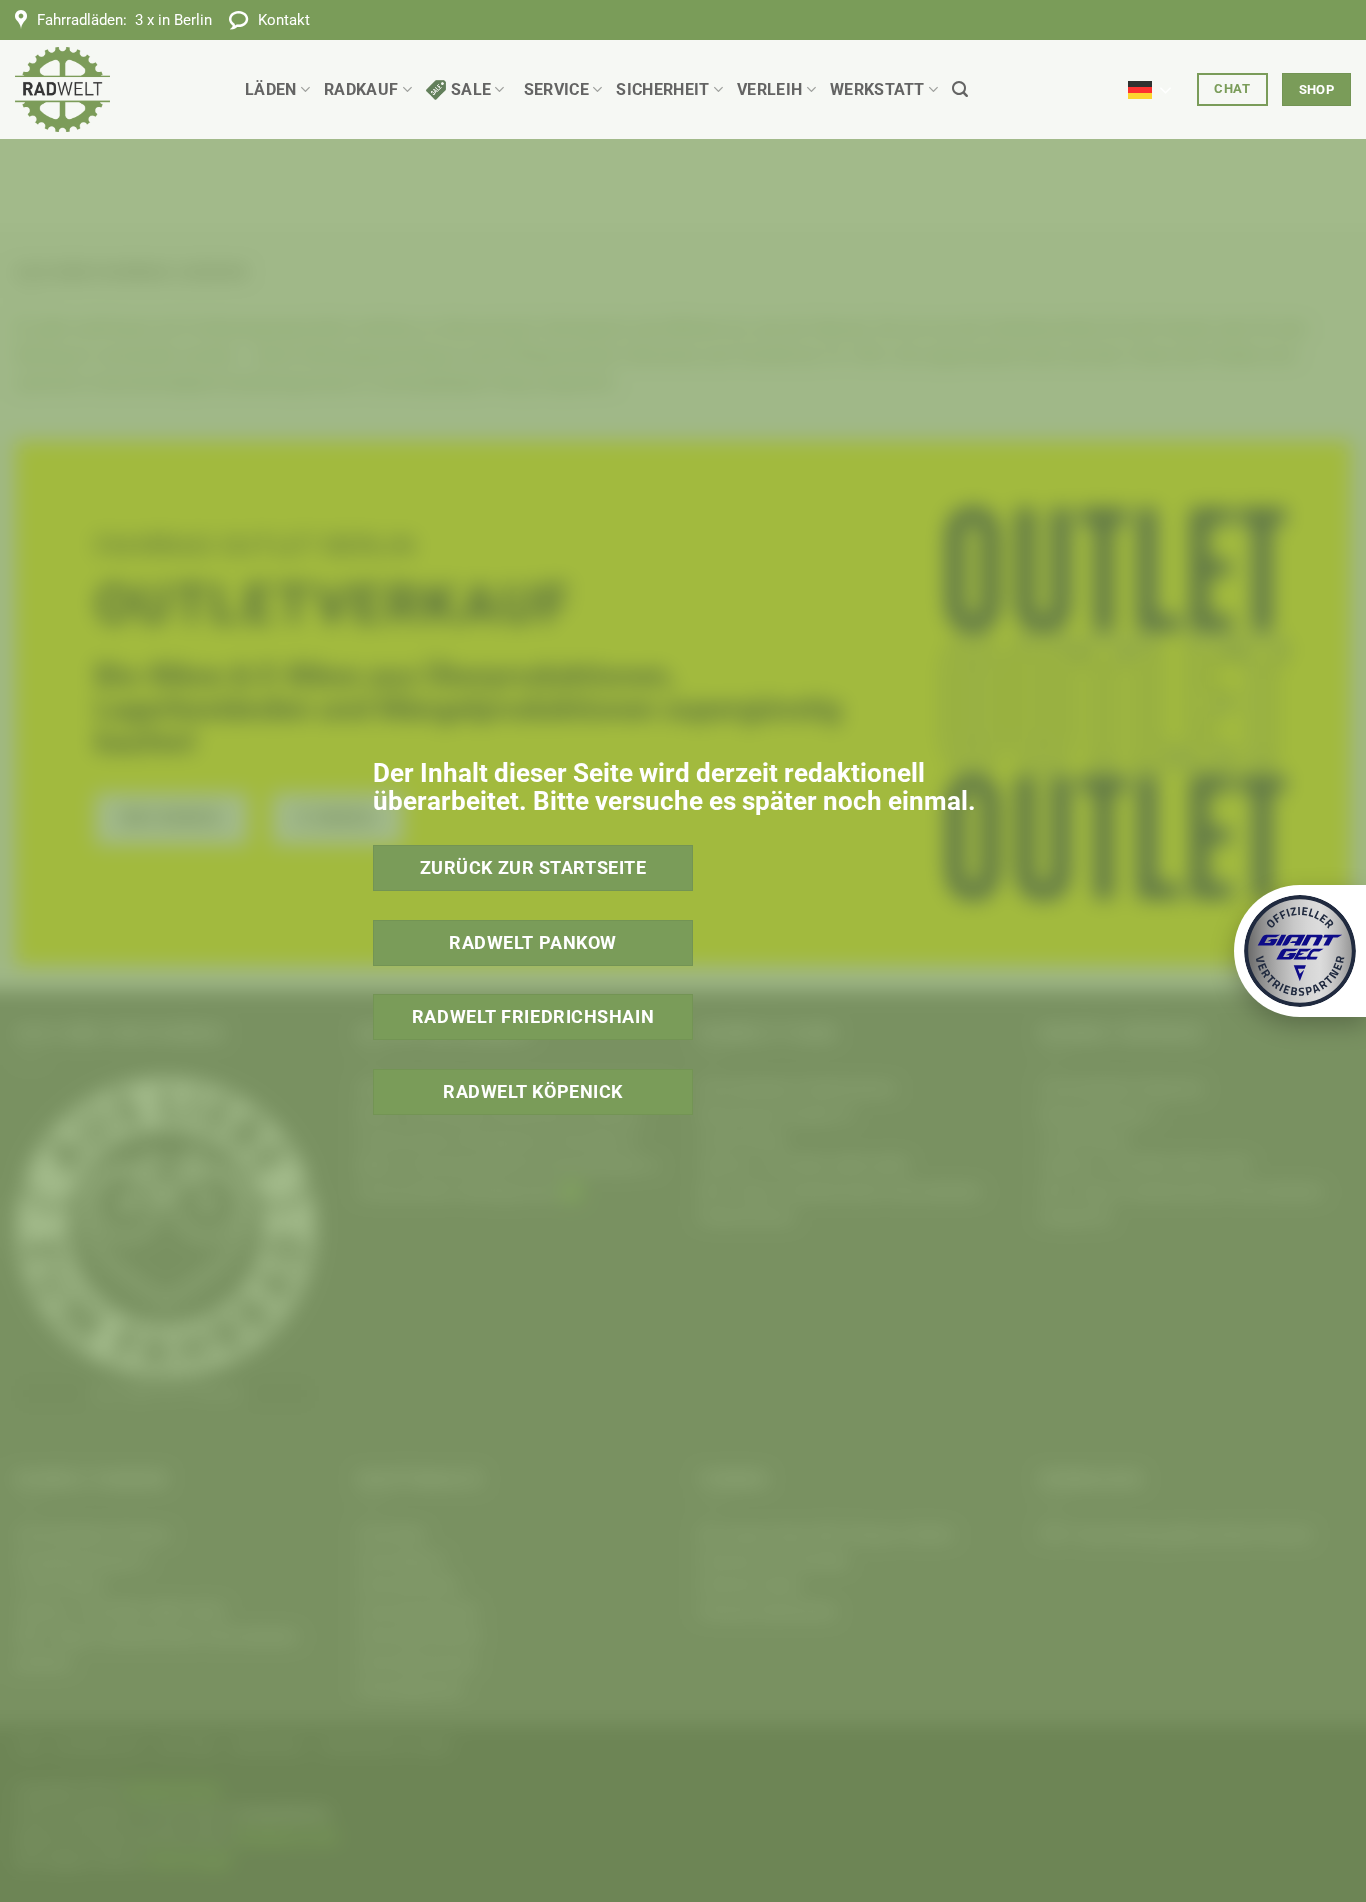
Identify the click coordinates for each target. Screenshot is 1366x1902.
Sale (471, 89)
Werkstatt (877, 89)
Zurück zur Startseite (533, 867)
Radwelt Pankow (533, 942)
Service (556, 89)
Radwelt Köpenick (533, 1091)
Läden (271, 89)
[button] (960, 89)
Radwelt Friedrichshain (533, 1016)
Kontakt (284, 20)
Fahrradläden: (124, 20)
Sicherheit (662, 89)
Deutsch (1155, 78)
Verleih (769, 89)
